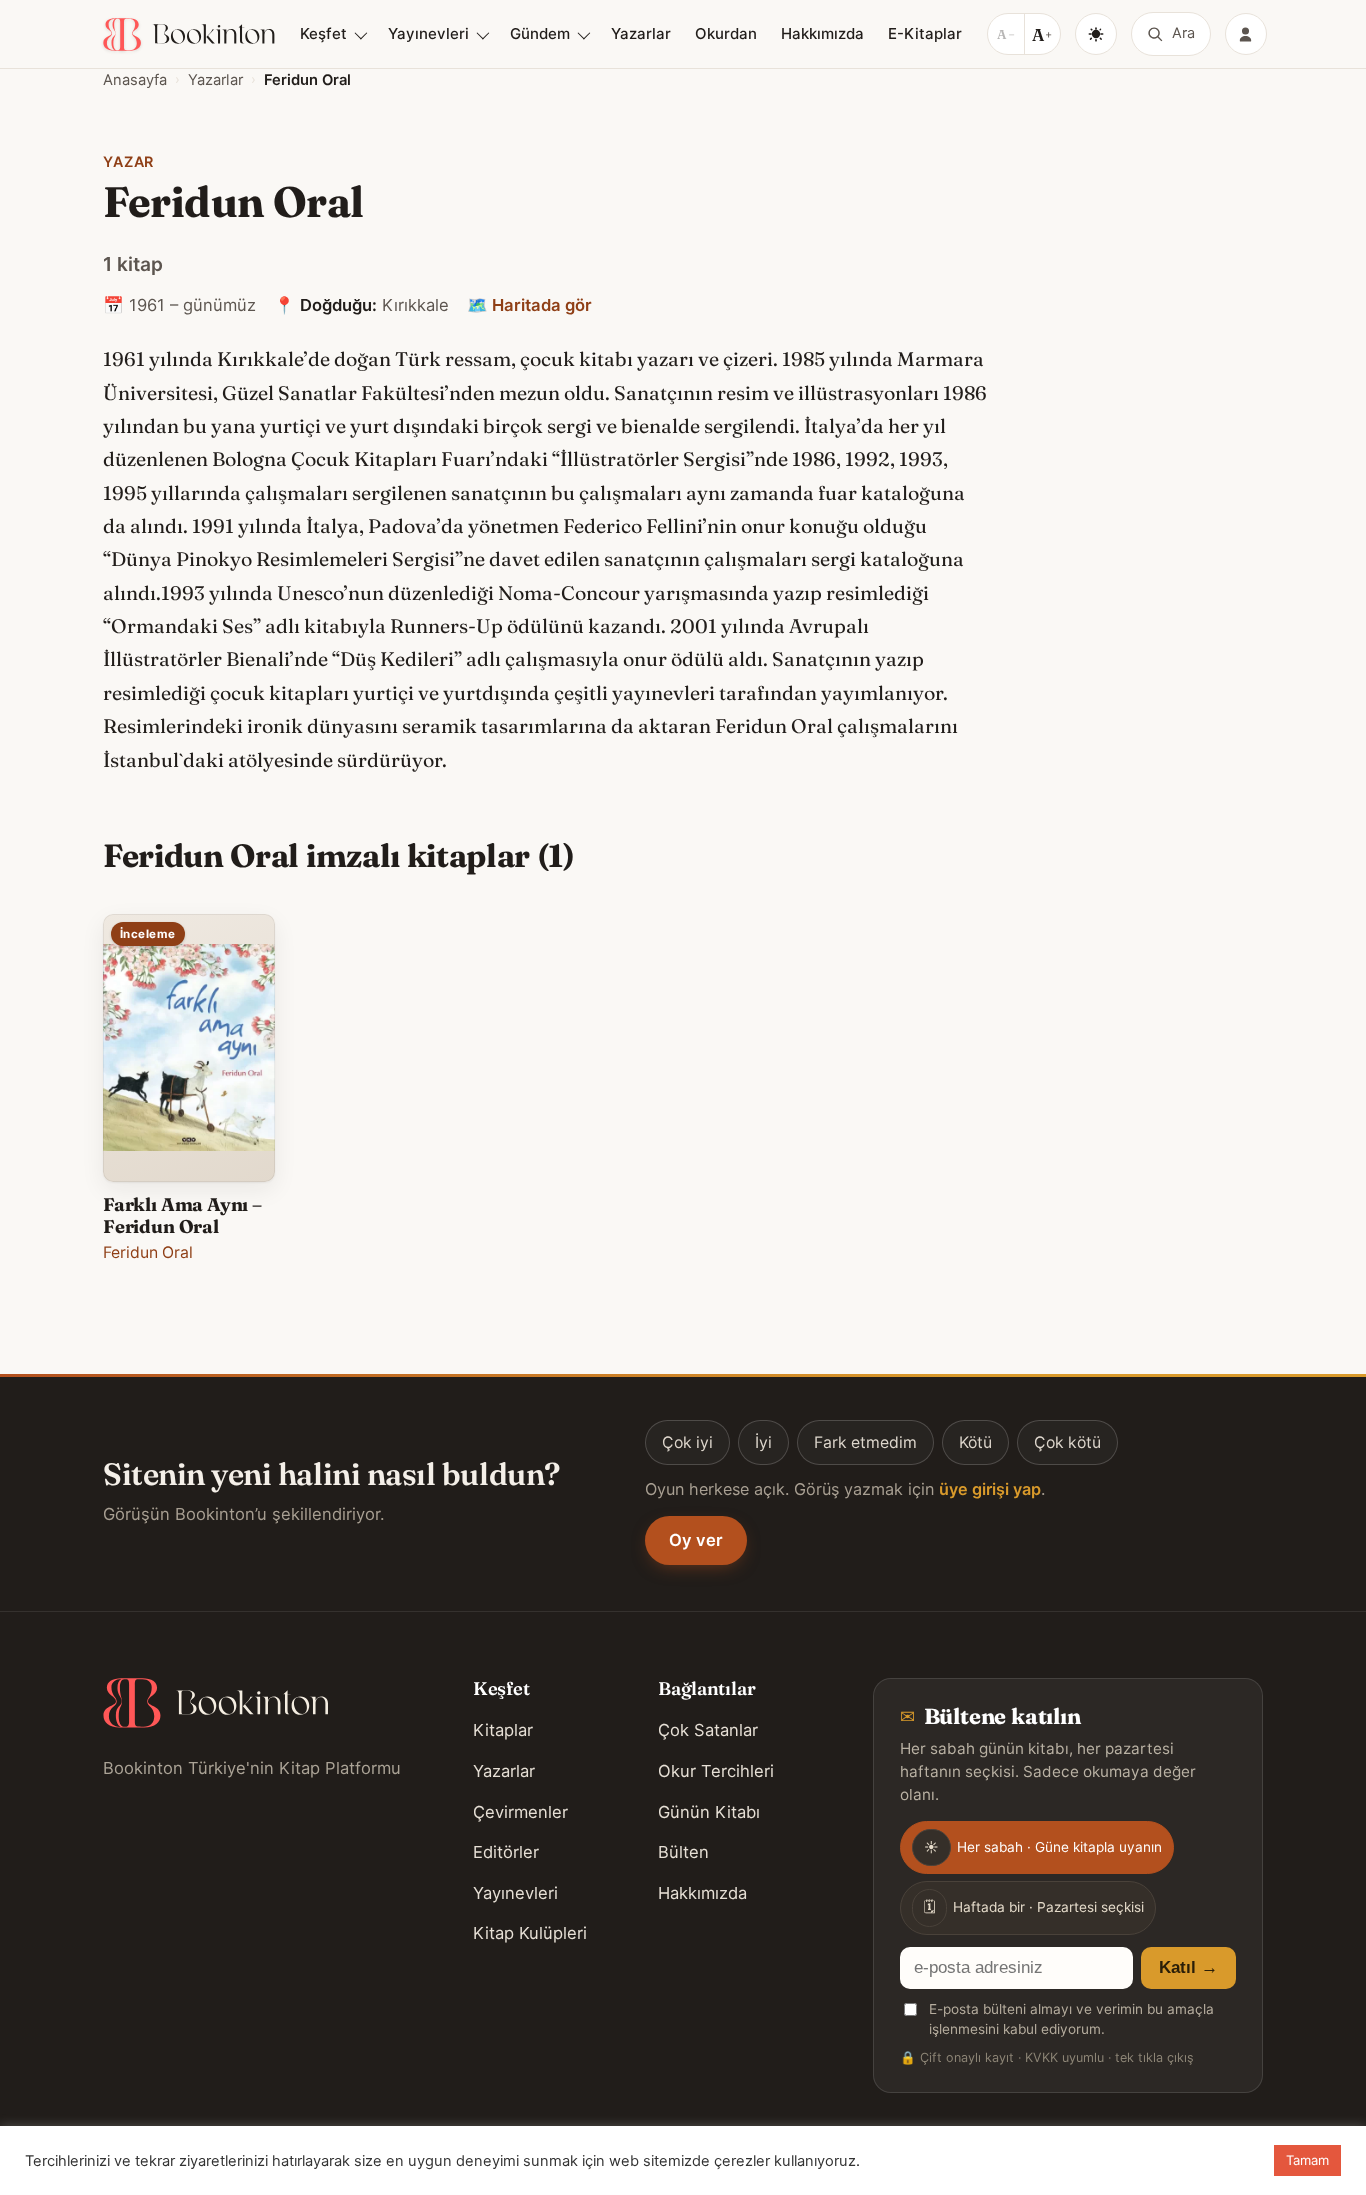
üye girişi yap (990, 1489)
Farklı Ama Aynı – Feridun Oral (182, 1215)
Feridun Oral (148, 1252)
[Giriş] (1246, 34)
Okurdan (726, 33)
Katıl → (1188, 1967)
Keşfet (323, 33)
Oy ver (696, 1540)
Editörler (506, 1852)
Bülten (683, 1852)
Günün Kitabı (709, 1812)
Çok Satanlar (708, 1730)
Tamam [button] (1307, 2160)
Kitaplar (503, 1730)
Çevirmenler (520, 1812)
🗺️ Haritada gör (529, 305)
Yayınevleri (428, 33)
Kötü (975, 1442)
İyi (763, 1442)
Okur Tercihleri (716, 1771)
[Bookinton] (189, 34)
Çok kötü (1067, 1442)
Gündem (540, 33)
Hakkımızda (822, 33)
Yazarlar (641, 33)
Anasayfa (135, 80)
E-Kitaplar (925, 33)
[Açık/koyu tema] (1096, 34)
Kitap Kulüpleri (530, 1933)
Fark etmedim (865, 1442)
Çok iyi (687, 1442)
